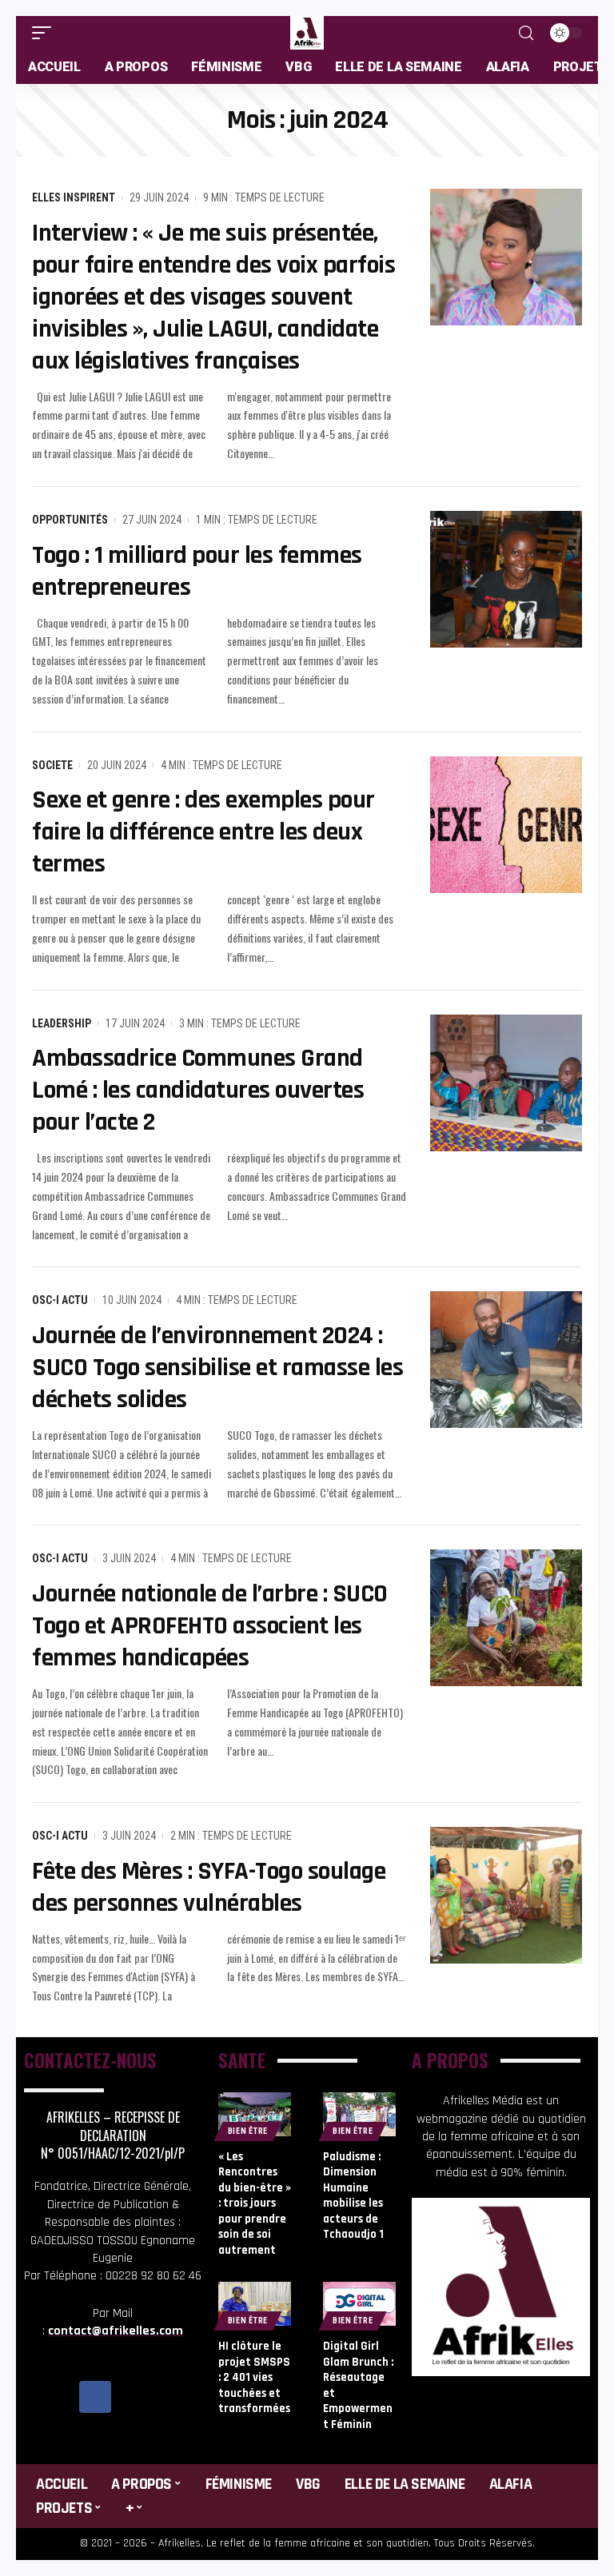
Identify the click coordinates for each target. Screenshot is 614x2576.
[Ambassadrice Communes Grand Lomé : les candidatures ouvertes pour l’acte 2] (506, 1083)
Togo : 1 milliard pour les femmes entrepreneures (197, 571)
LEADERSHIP (62, 1023)
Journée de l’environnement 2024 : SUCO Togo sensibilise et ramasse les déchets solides (217, 1368)
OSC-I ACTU (60, 1300)
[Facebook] (95, 2397)
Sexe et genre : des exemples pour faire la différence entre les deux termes (203, 832)
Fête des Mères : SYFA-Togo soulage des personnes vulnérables (209, 1887)
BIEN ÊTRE (248, 2131)
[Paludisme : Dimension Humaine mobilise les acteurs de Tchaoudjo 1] (359, 2114)
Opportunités (70, 520)
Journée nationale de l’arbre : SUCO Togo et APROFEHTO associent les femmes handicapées (210, 1626)
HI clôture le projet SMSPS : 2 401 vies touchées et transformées (254, 2377)
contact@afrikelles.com (116, 2331)
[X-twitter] (131, 2397)
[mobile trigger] (46, 33)
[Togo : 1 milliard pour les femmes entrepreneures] (506, 579)
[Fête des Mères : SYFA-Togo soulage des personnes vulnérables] (506, 1895)
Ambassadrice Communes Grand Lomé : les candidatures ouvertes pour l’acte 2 (198, 1090)
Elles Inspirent (74, 197)
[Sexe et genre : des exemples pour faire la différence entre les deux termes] (506, 825)
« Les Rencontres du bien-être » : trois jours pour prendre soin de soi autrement (255, 2203)
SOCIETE (52, 765)
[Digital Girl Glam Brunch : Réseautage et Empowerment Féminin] (359, 2304)
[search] (526, 33)
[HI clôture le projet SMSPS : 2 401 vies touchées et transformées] (255, 2304)
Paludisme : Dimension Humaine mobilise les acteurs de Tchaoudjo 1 (353, 2196)
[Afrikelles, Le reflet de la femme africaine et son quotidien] (307, 33)
